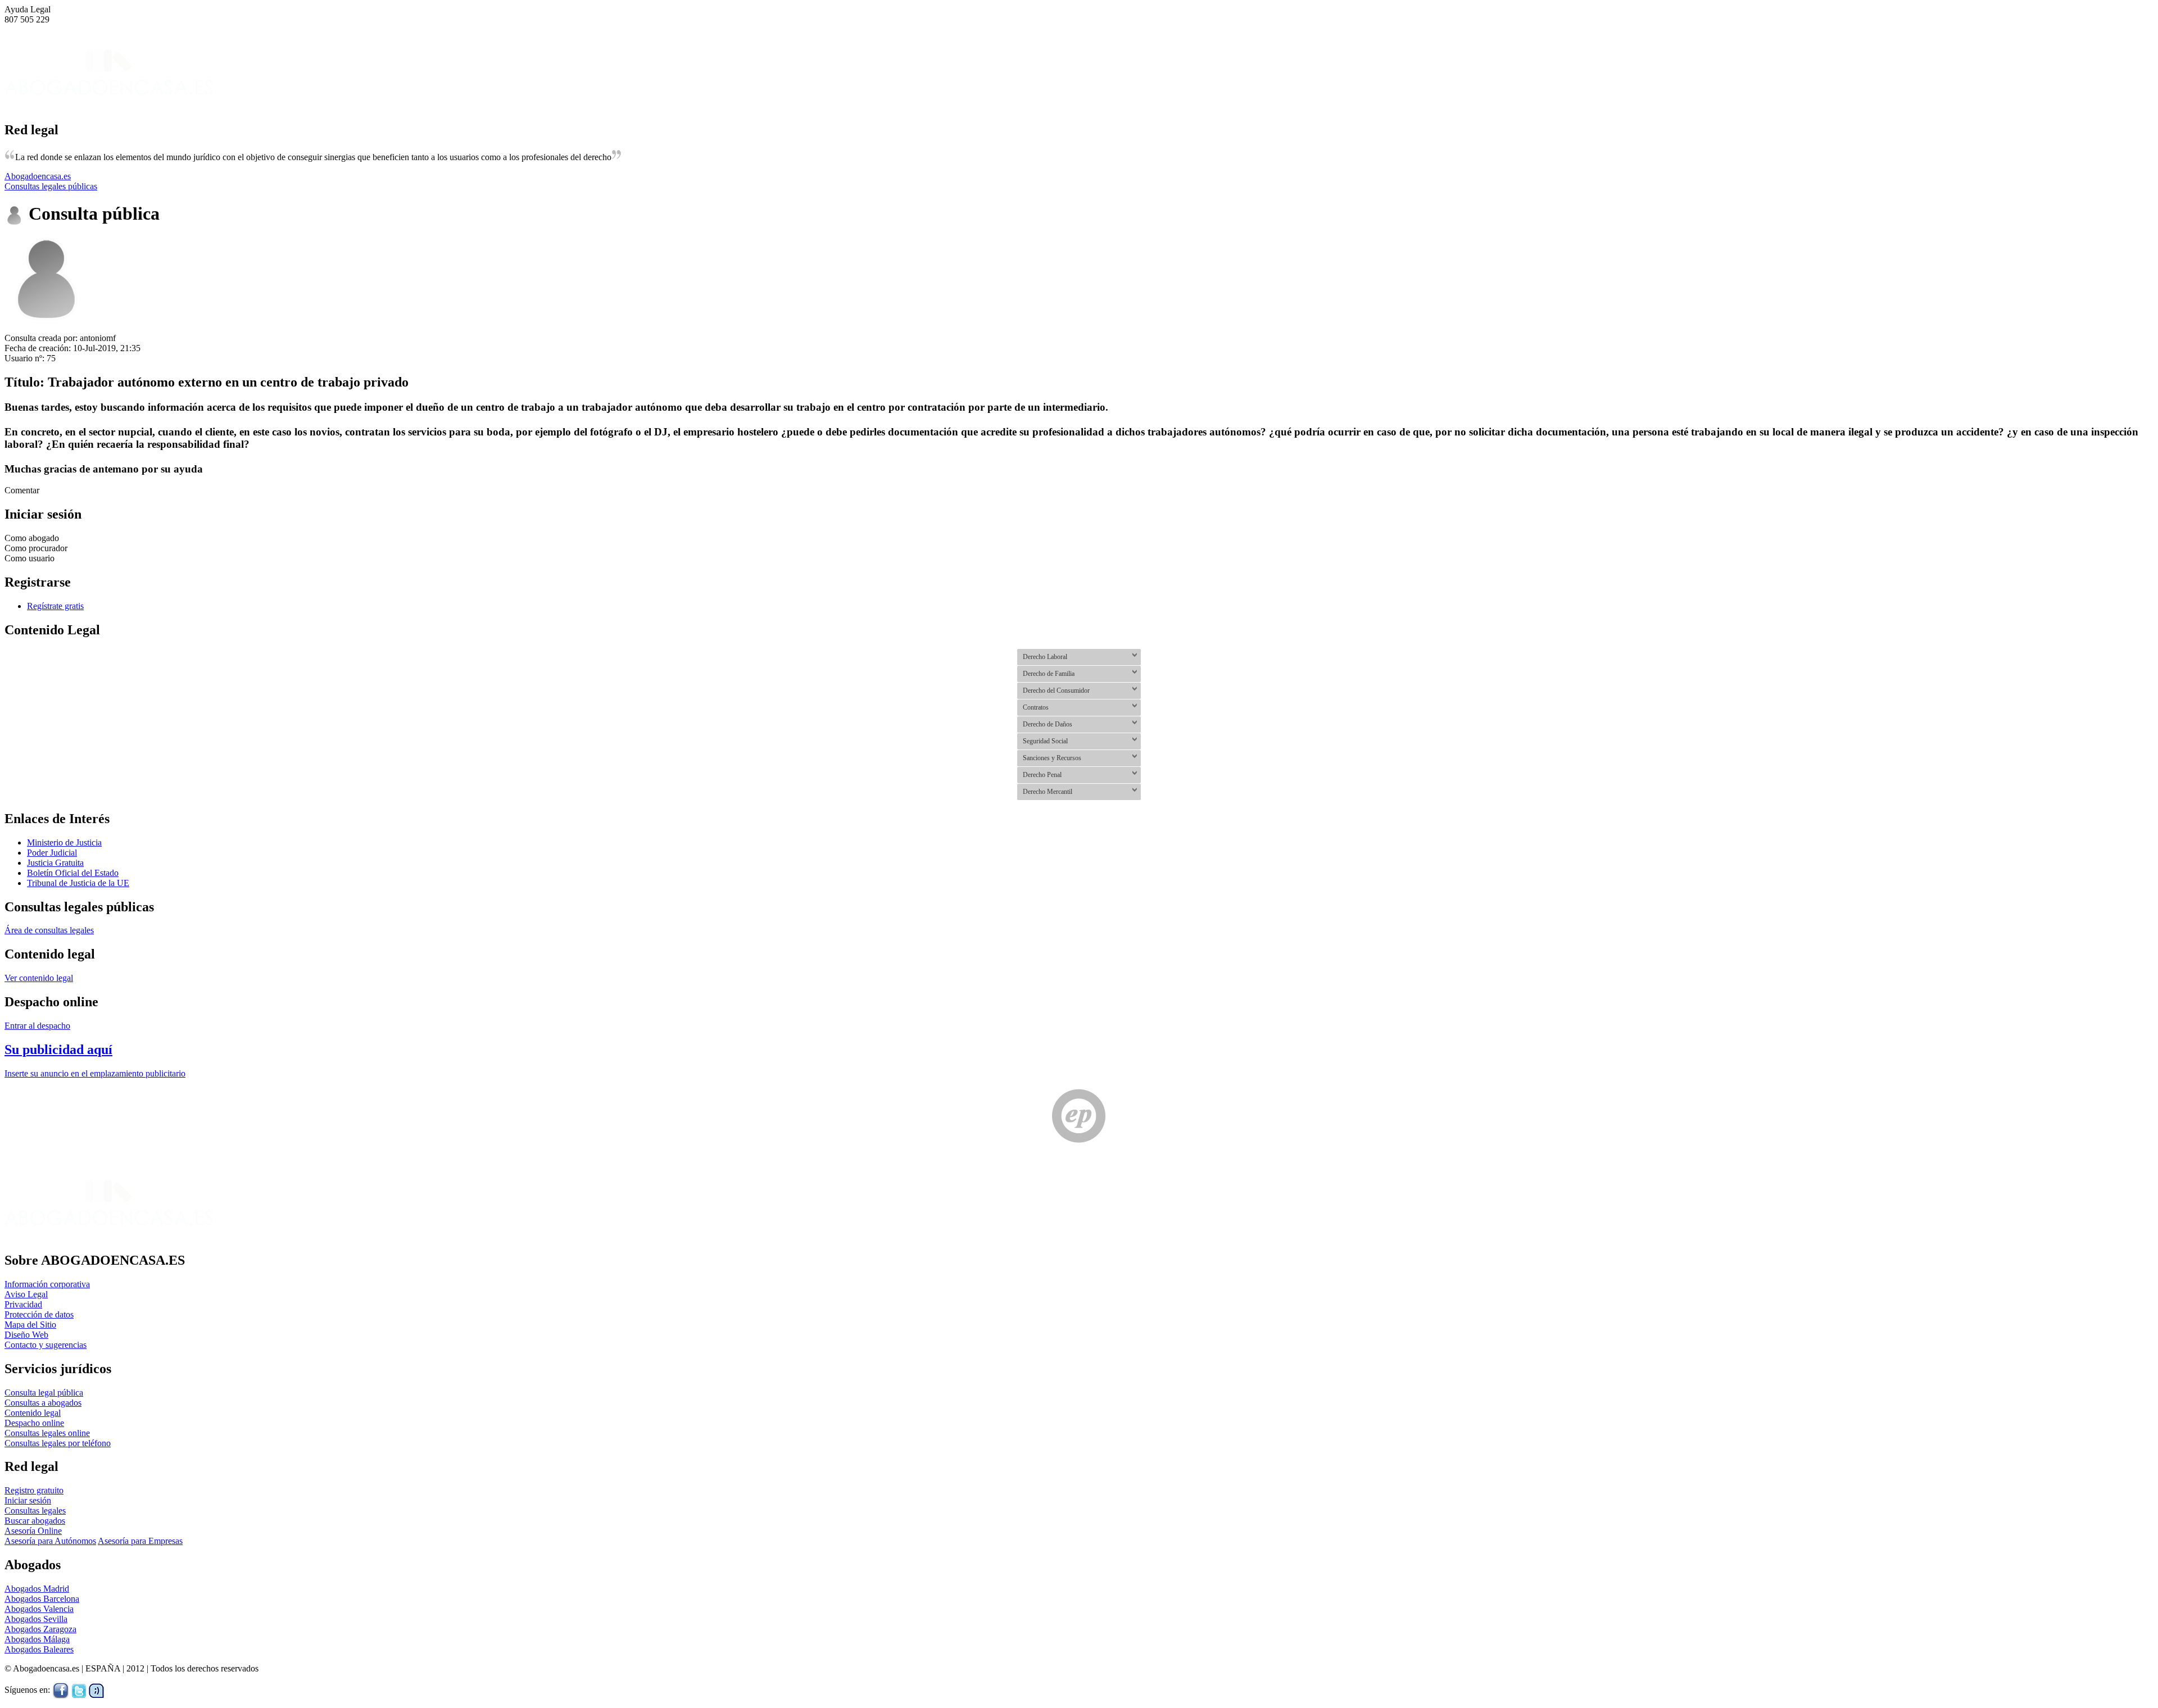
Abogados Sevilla (36, 1619)
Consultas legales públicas (51, 186)
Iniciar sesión (28, 1500)
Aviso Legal (26, 1294)
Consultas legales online (47, 1433)
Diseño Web (26, 1335)
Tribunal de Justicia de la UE (78, 883)
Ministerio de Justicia (64, 842)
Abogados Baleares (39, 1649)
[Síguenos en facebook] (61, 1690)
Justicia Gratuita (55, 863)
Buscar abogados (35, 1521)
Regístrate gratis (55, 606)
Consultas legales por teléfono (58, 1443)
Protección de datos (39, 1314)
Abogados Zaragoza (40, 1629)
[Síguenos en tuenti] (96, 1690)
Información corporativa (47, 1284)
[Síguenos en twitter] (79, 1690)
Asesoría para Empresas (140, 1541)
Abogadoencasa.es (38, 176)
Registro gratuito (34, 1490)
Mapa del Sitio (30, 1325)
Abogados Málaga (37, 1639)
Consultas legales (35, 1511)
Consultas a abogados (43, 1403)
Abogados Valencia (39, 1609)
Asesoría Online (33, 1531)
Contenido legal (33, 1413)
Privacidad (23, 1304)
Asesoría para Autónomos (50, 1541)
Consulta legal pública (44, 1393)
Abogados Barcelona (42, 1599)
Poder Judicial (52, 853)
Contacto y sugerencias (46, 1345)
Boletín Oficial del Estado (73, 873)
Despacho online (34, 1423)
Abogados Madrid (37, 1589)
